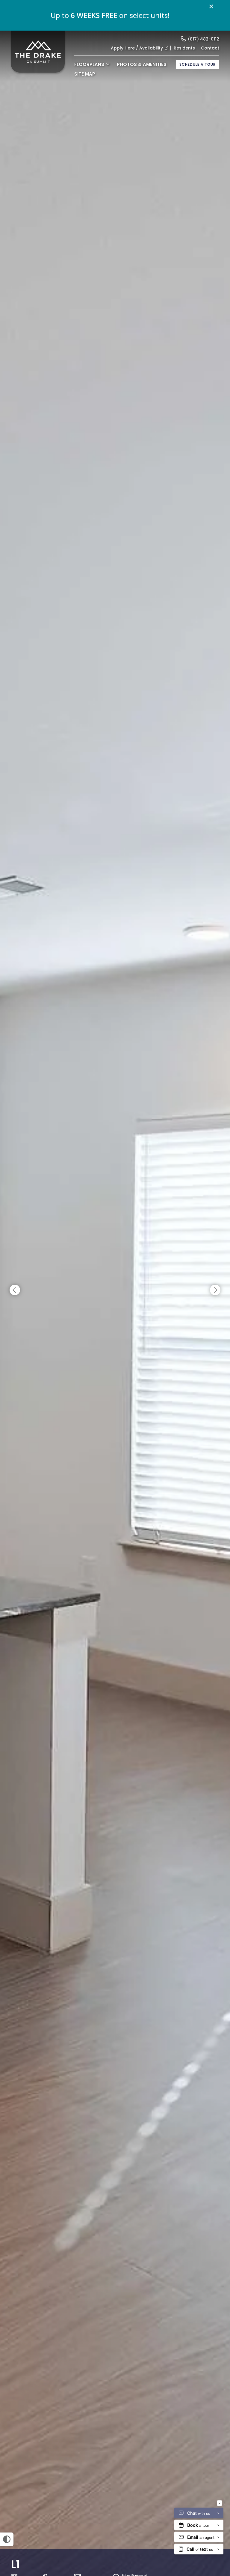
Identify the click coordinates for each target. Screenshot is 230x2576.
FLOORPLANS (89, 64)
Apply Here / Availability (137, 48)
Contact (210, 48)
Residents (184, 48)
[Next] (215, 1290)
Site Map (85, 74)
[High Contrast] (7, 2539)
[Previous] (15, 1290)
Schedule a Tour (198, 64)
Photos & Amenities (142, 64)
